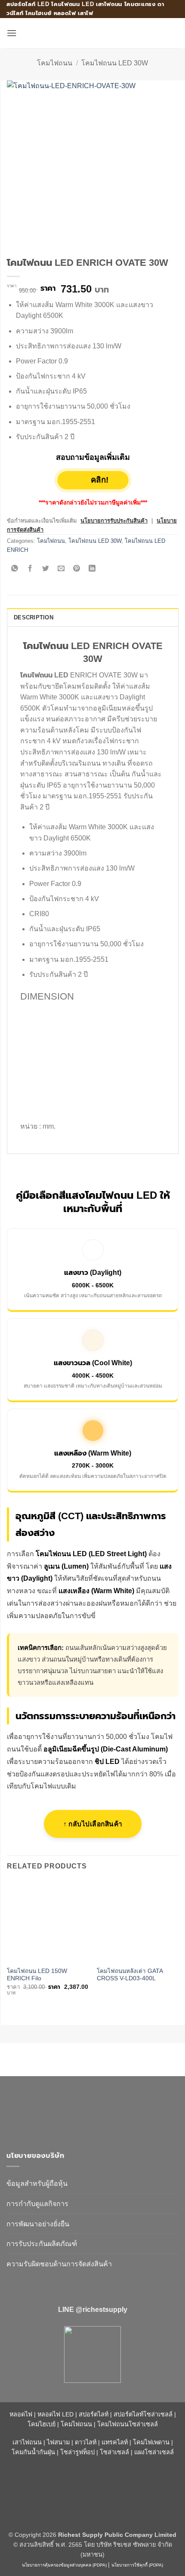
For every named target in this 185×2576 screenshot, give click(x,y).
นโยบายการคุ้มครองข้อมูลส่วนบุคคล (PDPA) (64, 2565)
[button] (12, 33)
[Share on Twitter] (46, 569)
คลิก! (99, 480)
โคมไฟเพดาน (151, 2442)
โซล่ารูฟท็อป (77, 2452)
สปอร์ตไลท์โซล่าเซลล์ (143, 2414)
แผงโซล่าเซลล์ (154, 2452)
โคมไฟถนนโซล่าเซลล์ (128, 2424)
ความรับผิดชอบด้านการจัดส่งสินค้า (59, 2264)
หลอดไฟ (21, 2414)
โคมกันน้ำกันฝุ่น (33, 2452)
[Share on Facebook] (30, 569)
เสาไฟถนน (27, 2442)
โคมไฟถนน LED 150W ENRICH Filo (37, 1975)
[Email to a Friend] (61, 569)
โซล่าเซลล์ (114, 2452)
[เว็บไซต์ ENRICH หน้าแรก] (80, 2110)
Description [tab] (34, 617)
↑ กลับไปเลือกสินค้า (93, 1824)
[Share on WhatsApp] (15, 569)
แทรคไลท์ (115, 2442)
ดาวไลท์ (86, 2442)
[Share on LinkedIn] (92, 569)
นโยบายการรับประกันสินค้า (114, 521)
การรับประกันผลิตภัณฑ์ (42, 2244)
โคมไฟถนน (55, 63)
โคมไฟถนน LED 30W (115, 63)
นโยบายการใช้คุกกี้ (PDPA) (137, 2565)
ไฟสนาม (58, 2442)
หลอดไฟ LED (55, 2414)
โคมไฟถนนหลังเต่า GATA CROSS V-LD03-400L (130, 1975)
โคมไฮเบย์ (42, 2424)
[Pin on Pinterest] (77, 569)
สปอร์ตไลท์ (94, 2414)
